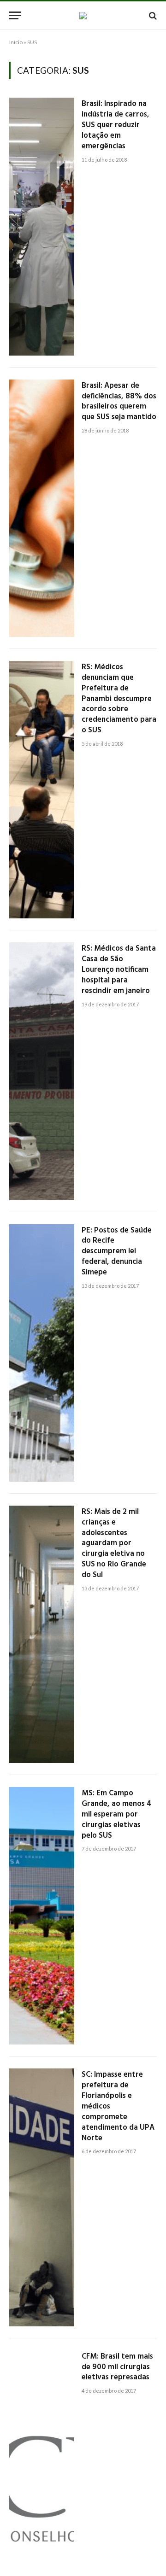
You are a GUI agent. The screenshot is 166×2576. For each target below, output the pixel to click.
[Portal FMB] (83, 16)
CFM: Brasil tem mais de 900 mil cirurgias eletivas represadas (117, 2367)
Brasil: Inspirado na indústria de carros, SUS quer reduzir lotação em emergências (116, 125)
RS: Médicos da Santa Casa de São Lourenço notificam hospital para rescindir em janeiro (119, 970)
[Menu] (15, 15)
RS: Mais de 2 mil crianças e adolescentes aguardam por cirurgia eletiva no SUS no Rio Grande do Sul (114, 1543)
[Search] (152, 15)
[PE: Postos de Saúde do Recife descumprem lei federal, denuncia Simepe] (42, 1353)
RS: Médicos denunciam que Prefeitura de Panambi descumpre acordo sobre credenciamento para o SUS (119, 699)
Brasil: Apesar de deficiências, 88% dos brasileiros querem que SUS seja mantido (119, 402)
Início (16, 42)
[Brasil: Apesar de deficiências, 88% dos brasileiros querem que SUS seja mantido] (42, 508)
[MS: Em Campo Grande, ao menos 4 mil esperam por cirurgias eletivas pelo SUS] (42, 1916)
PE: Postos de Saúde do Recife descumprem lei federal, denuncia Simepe (117, 1251)
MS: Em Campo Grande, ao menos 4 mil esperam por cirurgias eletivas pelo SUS (116, 1814)
